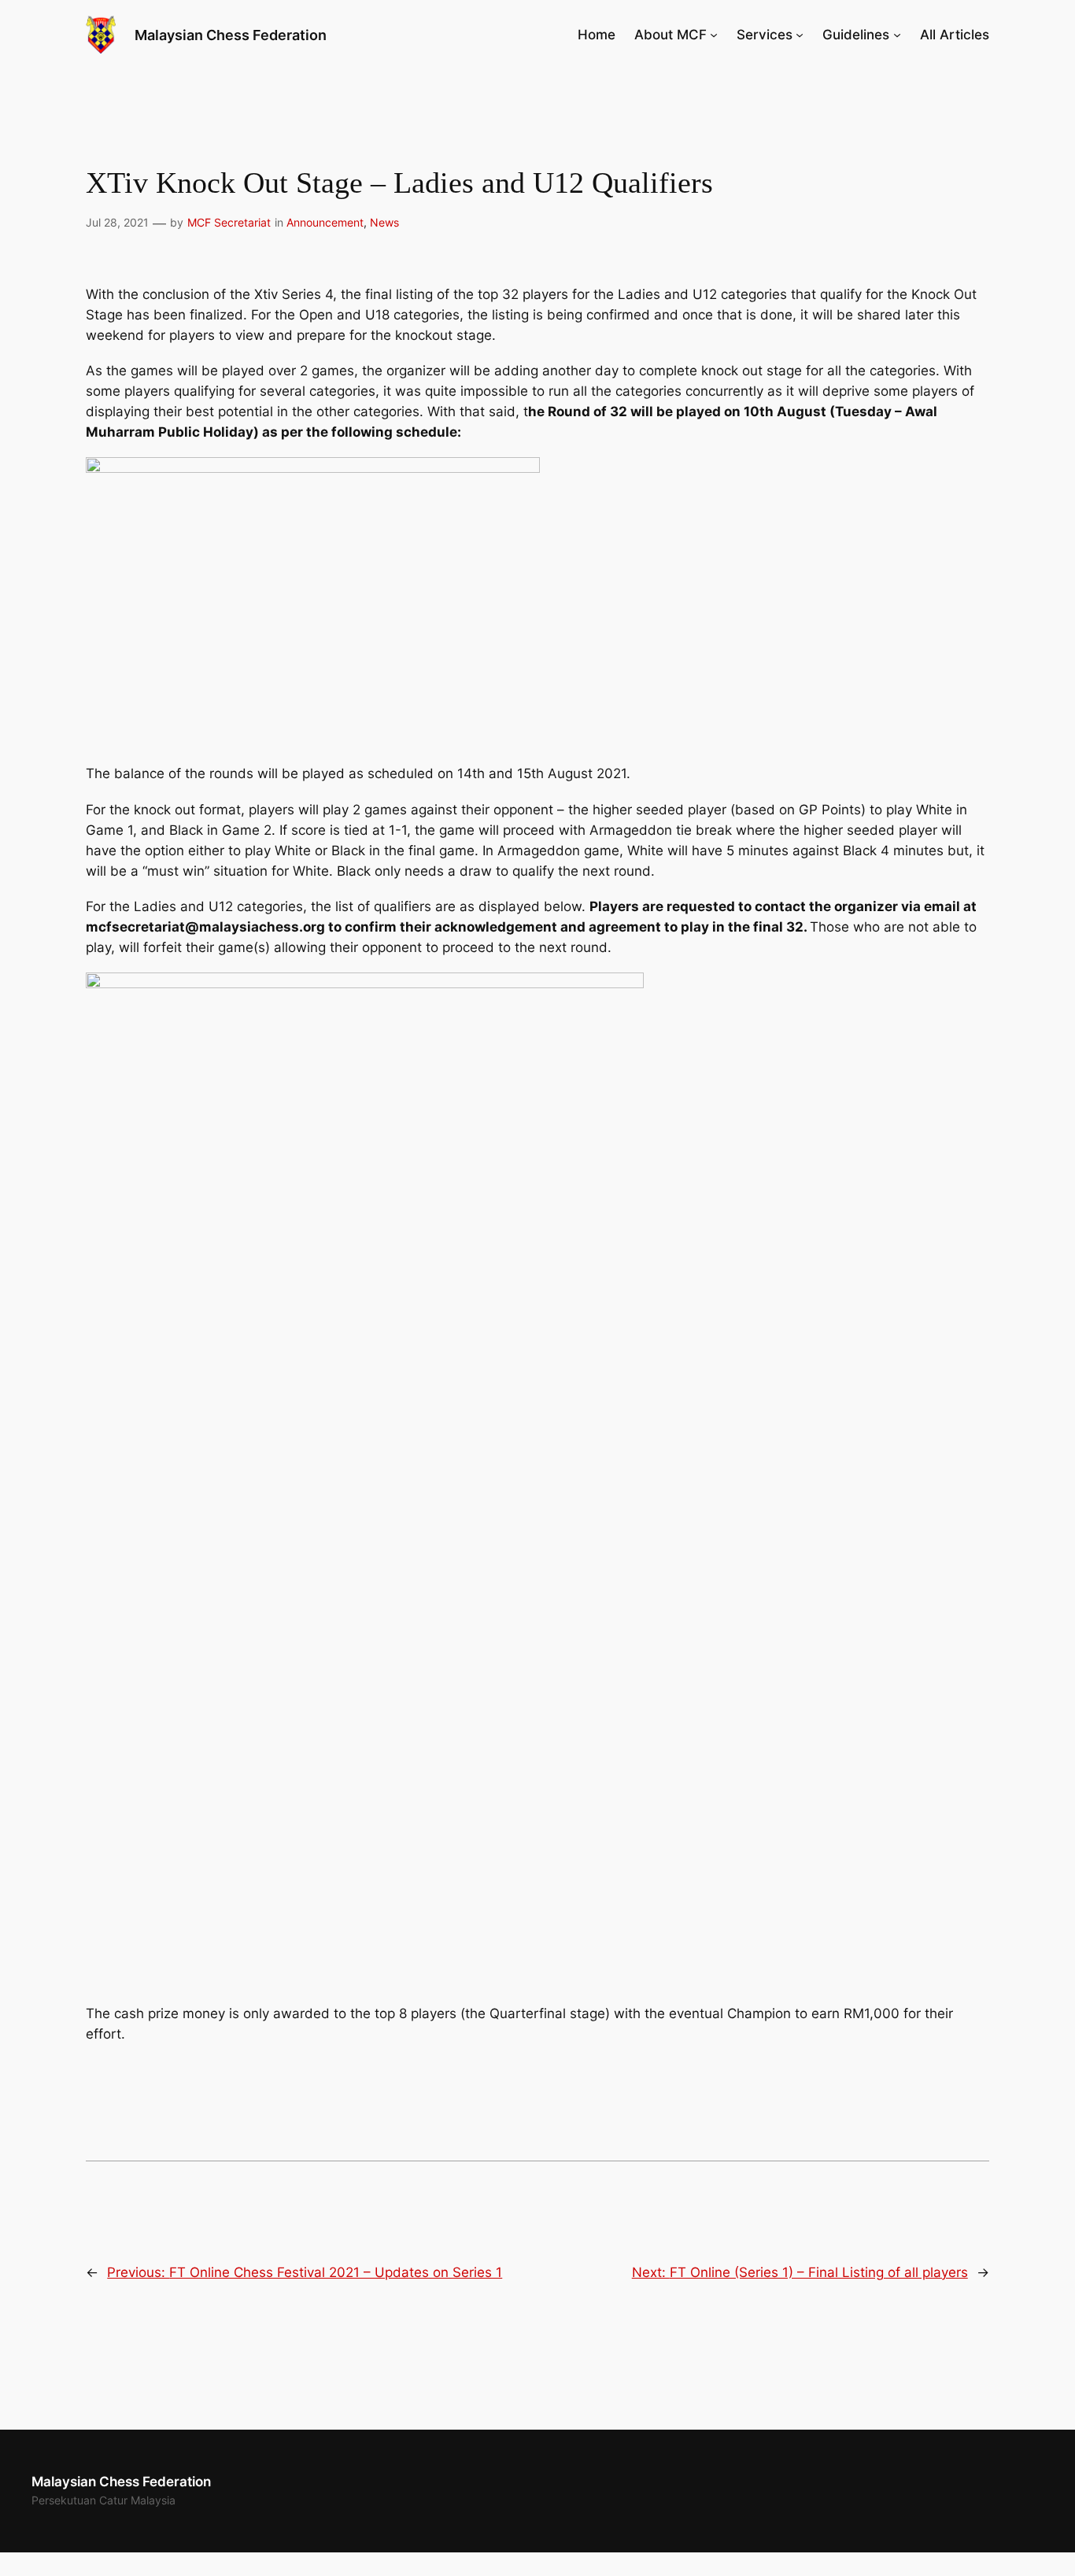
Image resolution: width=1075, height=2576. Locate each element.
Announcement (325, 222)
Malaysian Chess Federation (231, 35)
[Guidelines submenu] (897, 35)
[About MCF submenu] (714, 35)
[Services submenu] (800, 35)
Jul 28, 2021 (117, 222)
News (384, 222)
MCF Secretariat (229, 222)
